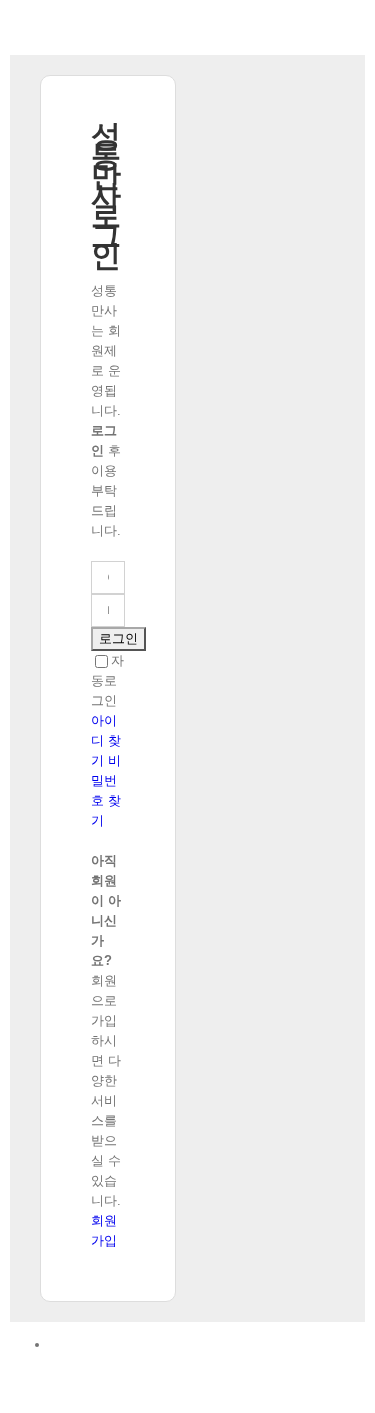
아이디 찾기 (106, 740)
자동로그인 (107, 680)
